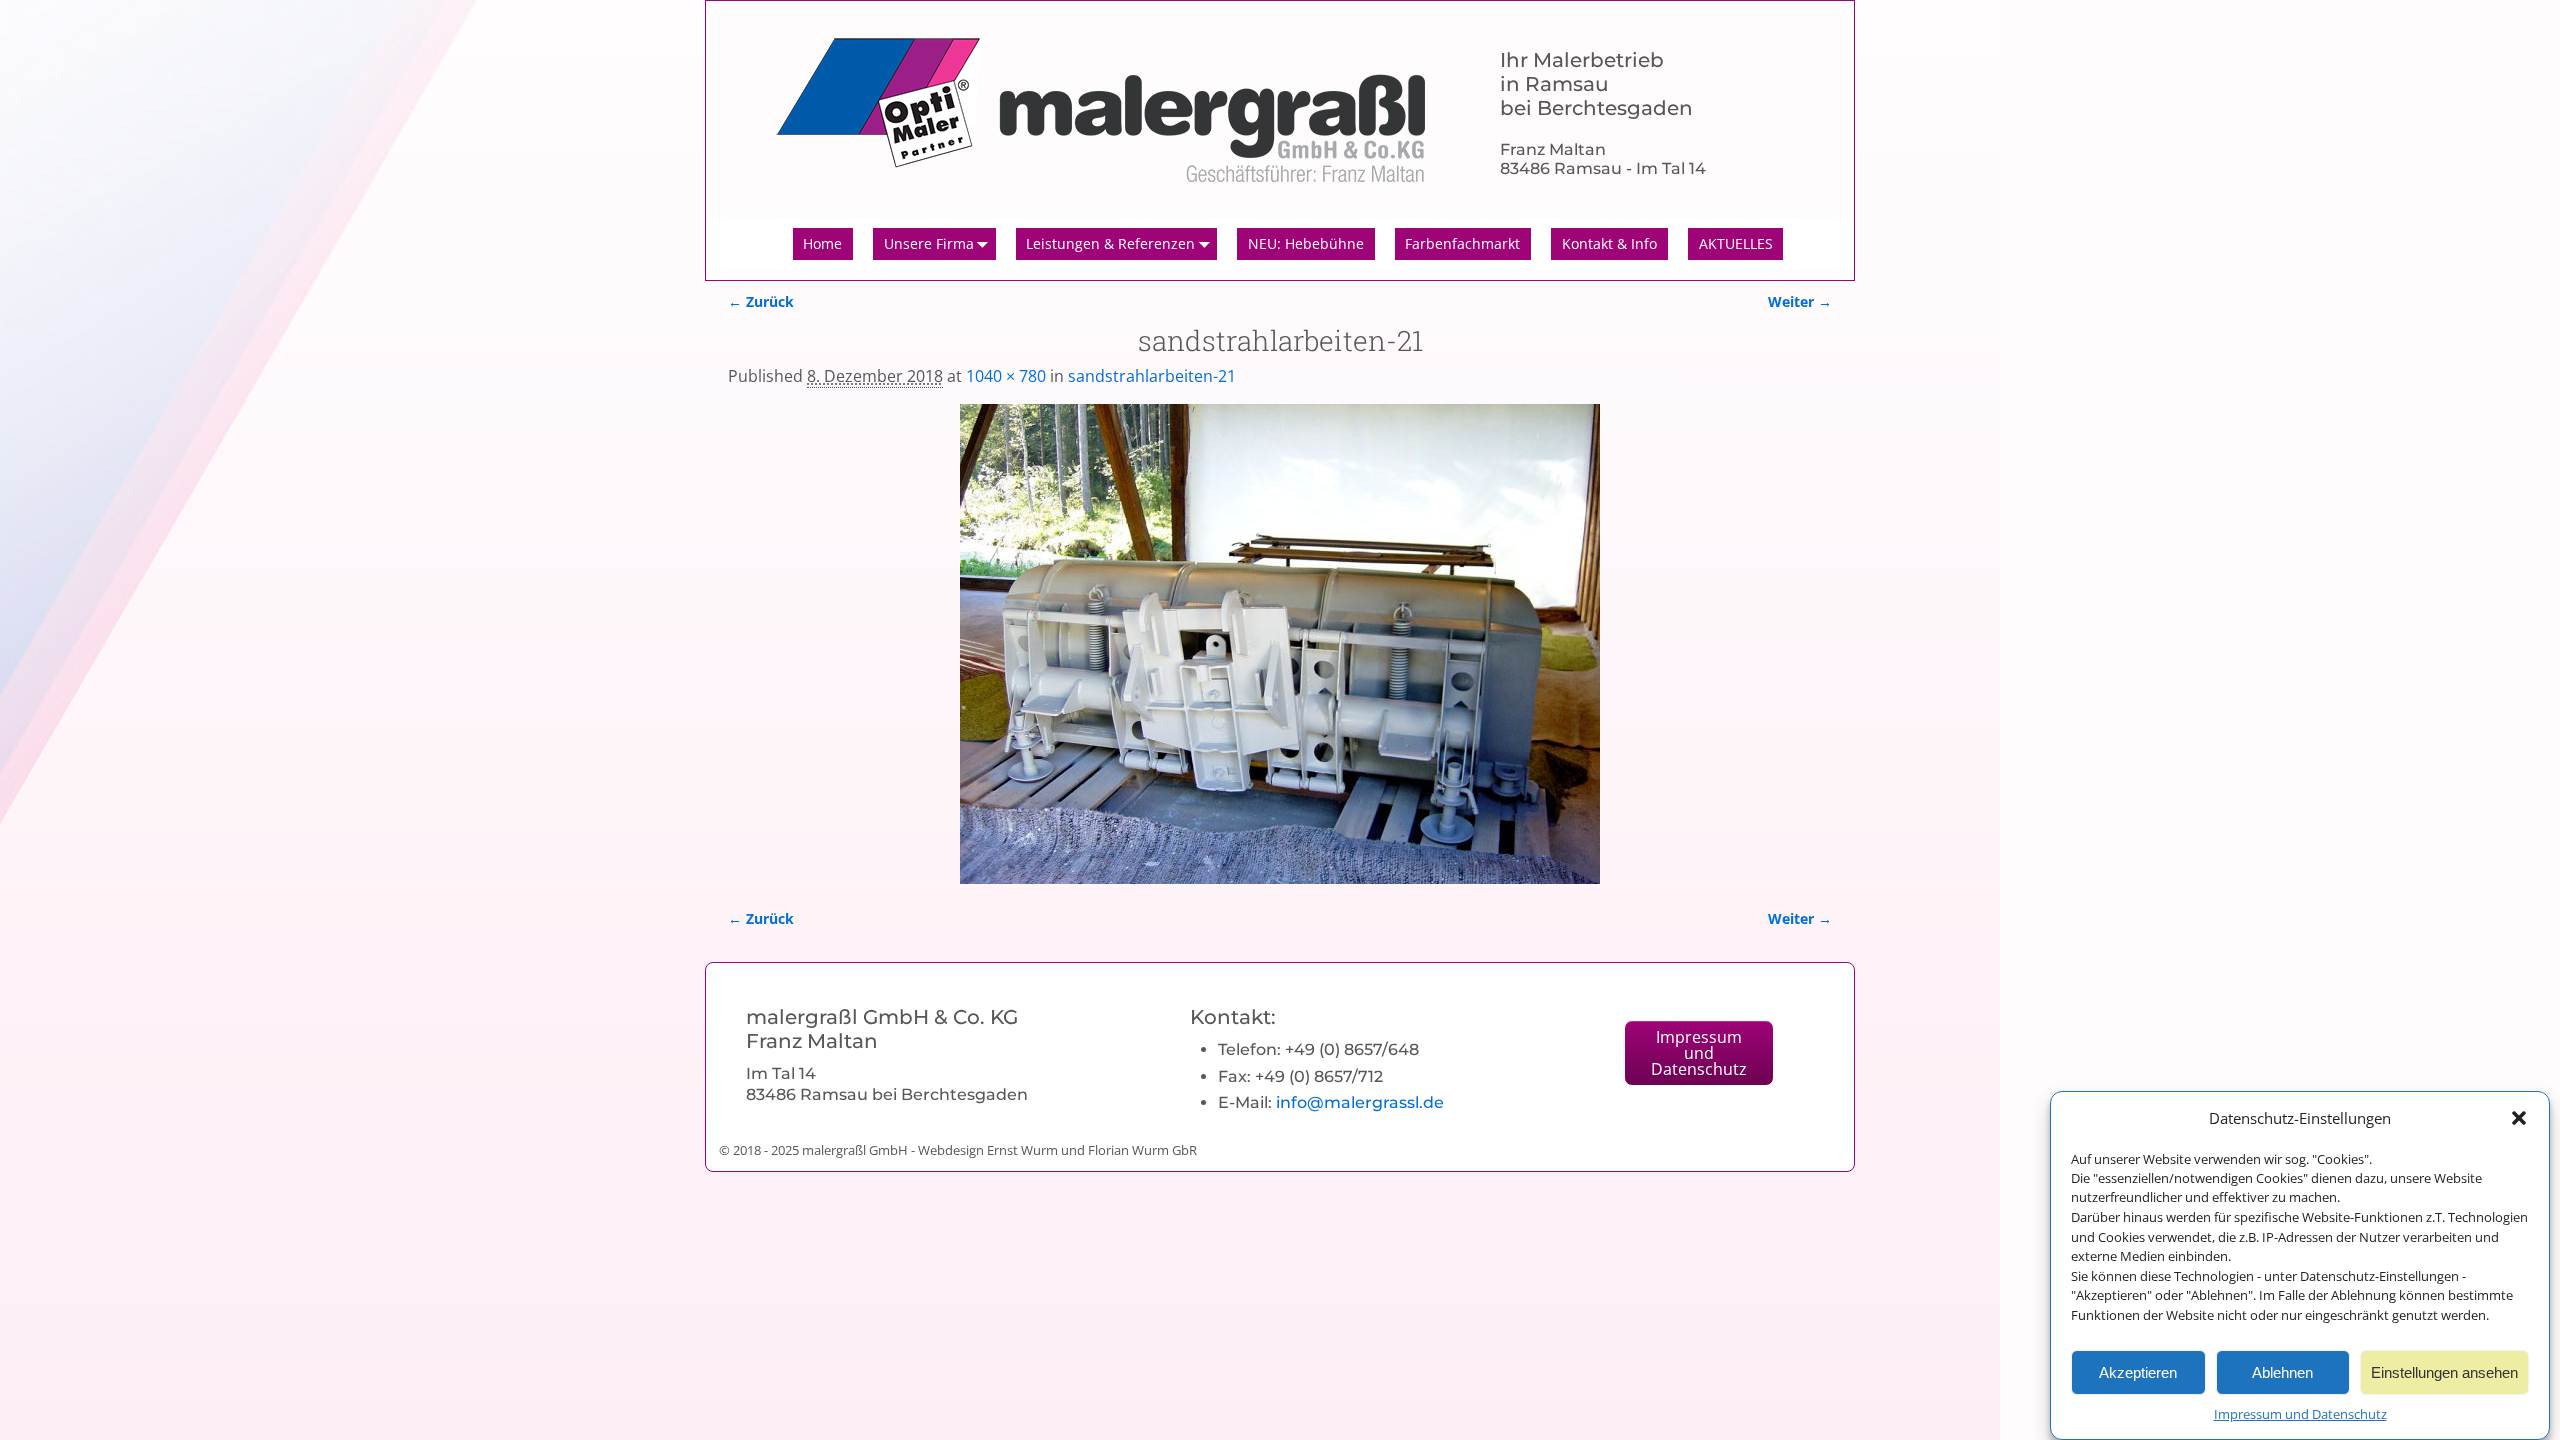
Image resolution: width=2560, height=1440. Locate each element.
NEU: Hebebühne (1306, 243)
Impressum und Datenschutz (2300, 1414)
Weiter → (1800, 301)
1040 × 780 (1006, 376)
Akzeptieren (2138, 1371)
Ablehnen (2282, 1371)
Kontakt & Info (1609, 243)
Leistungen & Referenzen (1110, 243)
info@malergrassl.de (1360, 1102)
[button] (2519, 1118)
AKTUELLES (1736, 243)
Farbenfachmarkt (1462, 243)
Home (822, 243)
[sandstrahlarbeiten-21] (1280, 644)
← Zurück (761, 301)
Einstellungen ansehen (2444, 1371)
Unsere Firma (929, 243)
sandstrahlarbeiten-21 (1152, 376)
